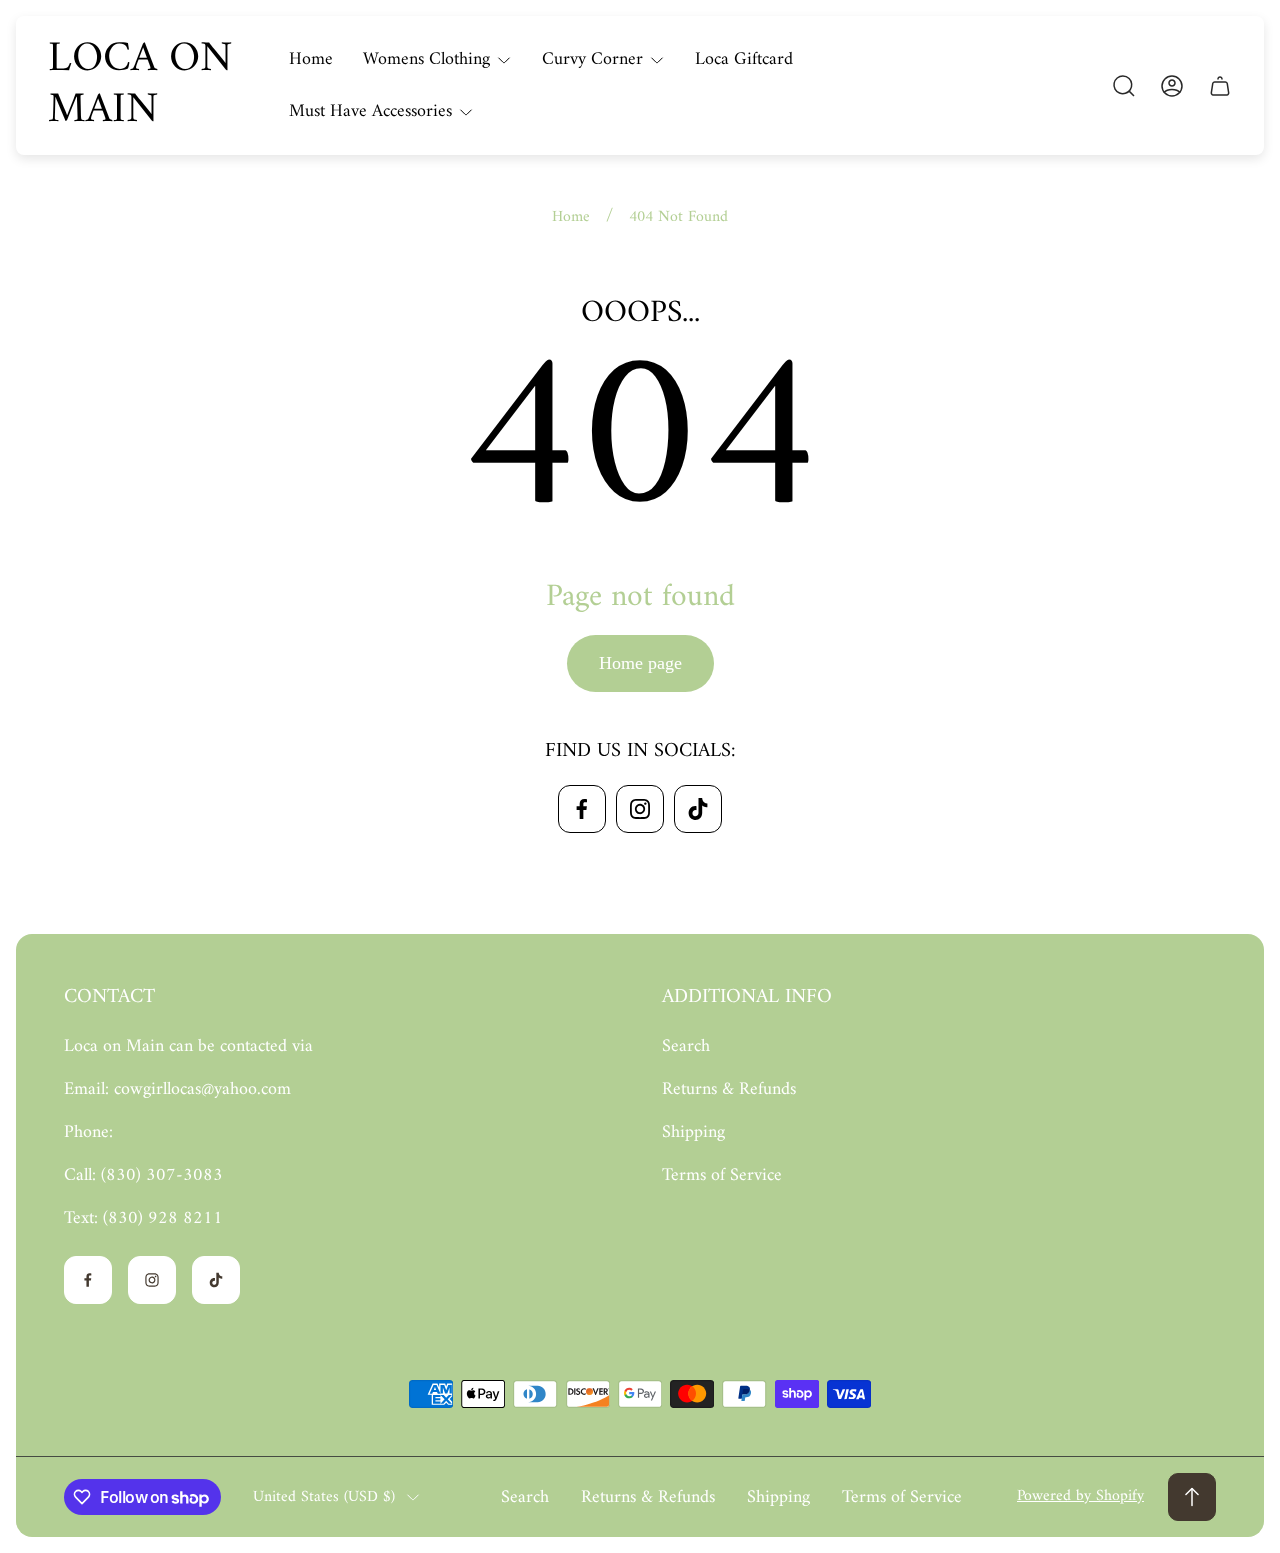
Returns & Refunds (729, 1089)
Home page (640, 663)
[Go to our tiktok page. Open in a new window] (698, 809)
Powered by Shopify (1080, 1496)
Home (571, 217)
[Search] (1124, 86)
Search (686, 1046)
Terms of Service (722, 1175)
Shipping (693, 1132)
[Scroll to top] (1192, 1497)
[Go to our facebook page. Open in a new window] (582, 809)
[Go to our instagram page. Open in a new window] (640, 809)
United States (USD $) (324, 1497)
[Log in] (1172, 86)
